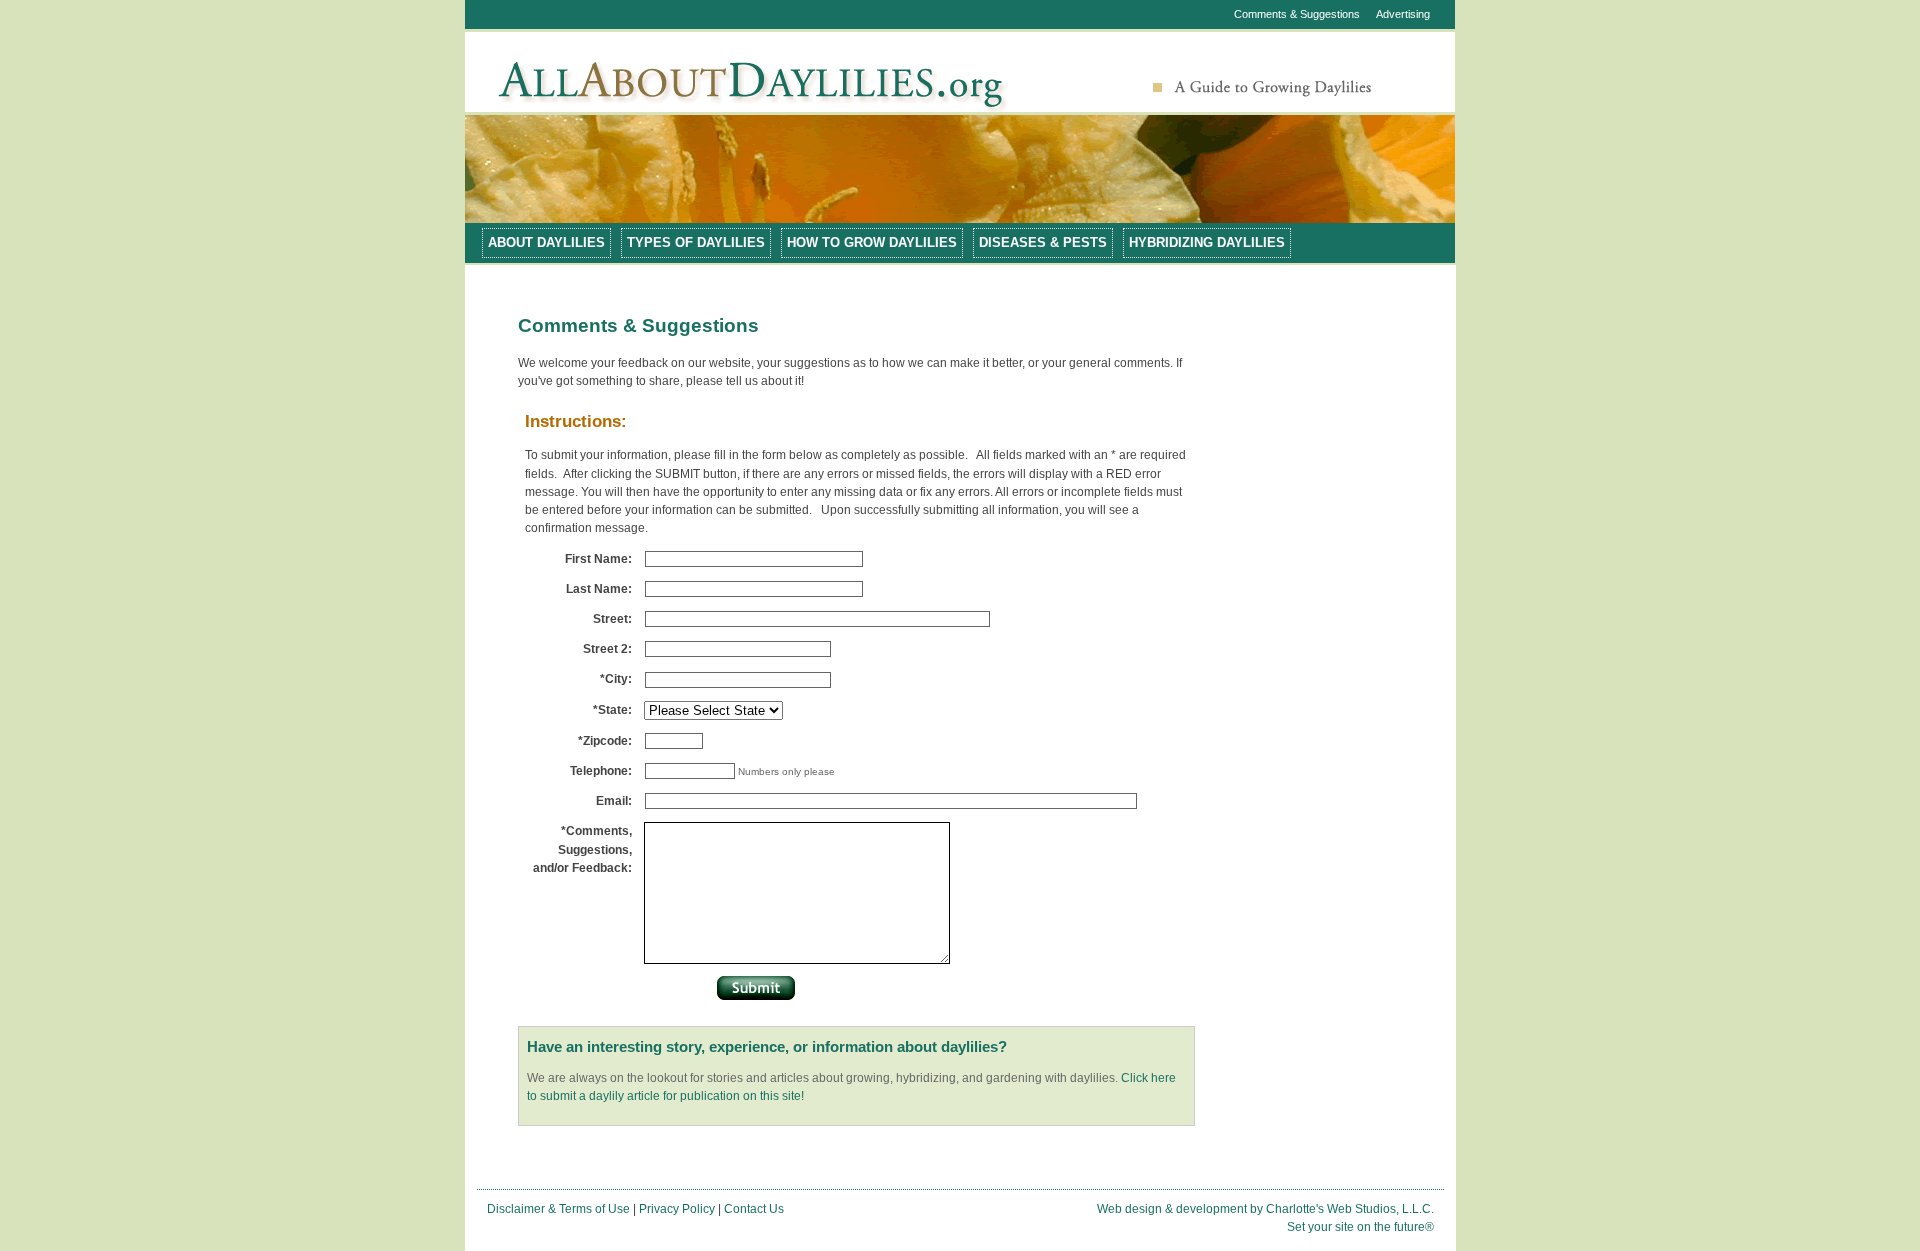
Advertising (1403, 14)
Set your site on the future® (1360, 1227)
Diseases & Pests (1043, 242)
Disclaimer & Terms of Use (558, 1209)
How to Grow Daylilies (872, 242)
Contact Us (754, 1209)
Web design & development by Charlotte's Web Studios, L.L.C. (1265, 1209)
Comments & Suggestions (1297, 14)
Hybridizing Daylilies (1207, 242)
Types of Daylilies (696, 242)
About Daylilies (546, 242)
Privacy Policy (677, 1209)
